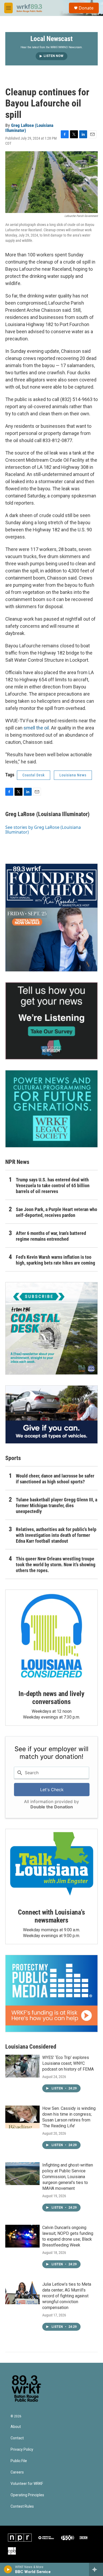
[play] (8, 2569)
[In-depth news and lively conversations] (51, 1636)
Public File (19, 2461)
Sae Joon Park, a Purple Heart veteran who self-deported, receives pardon (57, 1212)
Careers (17, 2472)
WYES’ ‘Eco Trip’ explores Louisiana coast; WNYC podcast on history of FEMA (68, 2063)
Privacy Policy (22, 2450)
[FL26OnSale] (51, 918)
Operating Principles (27, 2495)
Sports (13, 1458)
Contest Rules (22, 2506)
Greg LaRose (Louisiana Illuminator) (29, 128)
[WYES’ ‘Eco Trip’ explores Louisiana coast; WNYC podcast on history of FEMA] (22, 2066)
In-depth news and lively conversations (51, 1698)
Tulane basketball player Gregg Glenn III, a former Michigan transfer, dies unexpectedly (57, 1505)
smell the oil (36, 728)
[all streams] (96, 2569)
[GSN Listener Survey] (51, 1021)
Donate (86, 8)
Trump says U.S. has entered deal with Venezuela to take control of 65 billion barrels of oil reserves (53, 1185)
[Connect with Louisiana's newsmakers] (51, 1865)
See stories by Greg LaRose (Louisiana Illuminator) (43, 830)
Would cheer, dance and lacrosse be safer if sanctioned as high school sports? (55, 1479)
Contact (17, 2438)
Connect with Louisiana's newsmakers (51, 1916)
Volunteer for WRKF (27, 2484)
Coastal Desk (34, 775)
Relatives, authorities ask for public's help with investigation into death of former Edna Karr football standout (56, 1535)
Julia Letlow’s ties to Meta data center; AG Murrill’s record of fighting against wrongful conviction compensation (67, 2296)
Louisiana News (73, 775)
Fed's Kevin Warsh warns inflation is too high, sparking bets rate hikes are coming (55, 1260)
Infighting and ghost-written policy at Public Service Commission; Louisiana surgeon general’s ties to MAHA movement (68, 2177)
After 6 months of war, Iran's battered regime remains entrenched (51, 1236)
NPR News (17, 1162)
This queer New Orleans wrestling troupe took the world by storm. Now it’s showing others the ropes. (56, 1565)
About (16, 2427)
